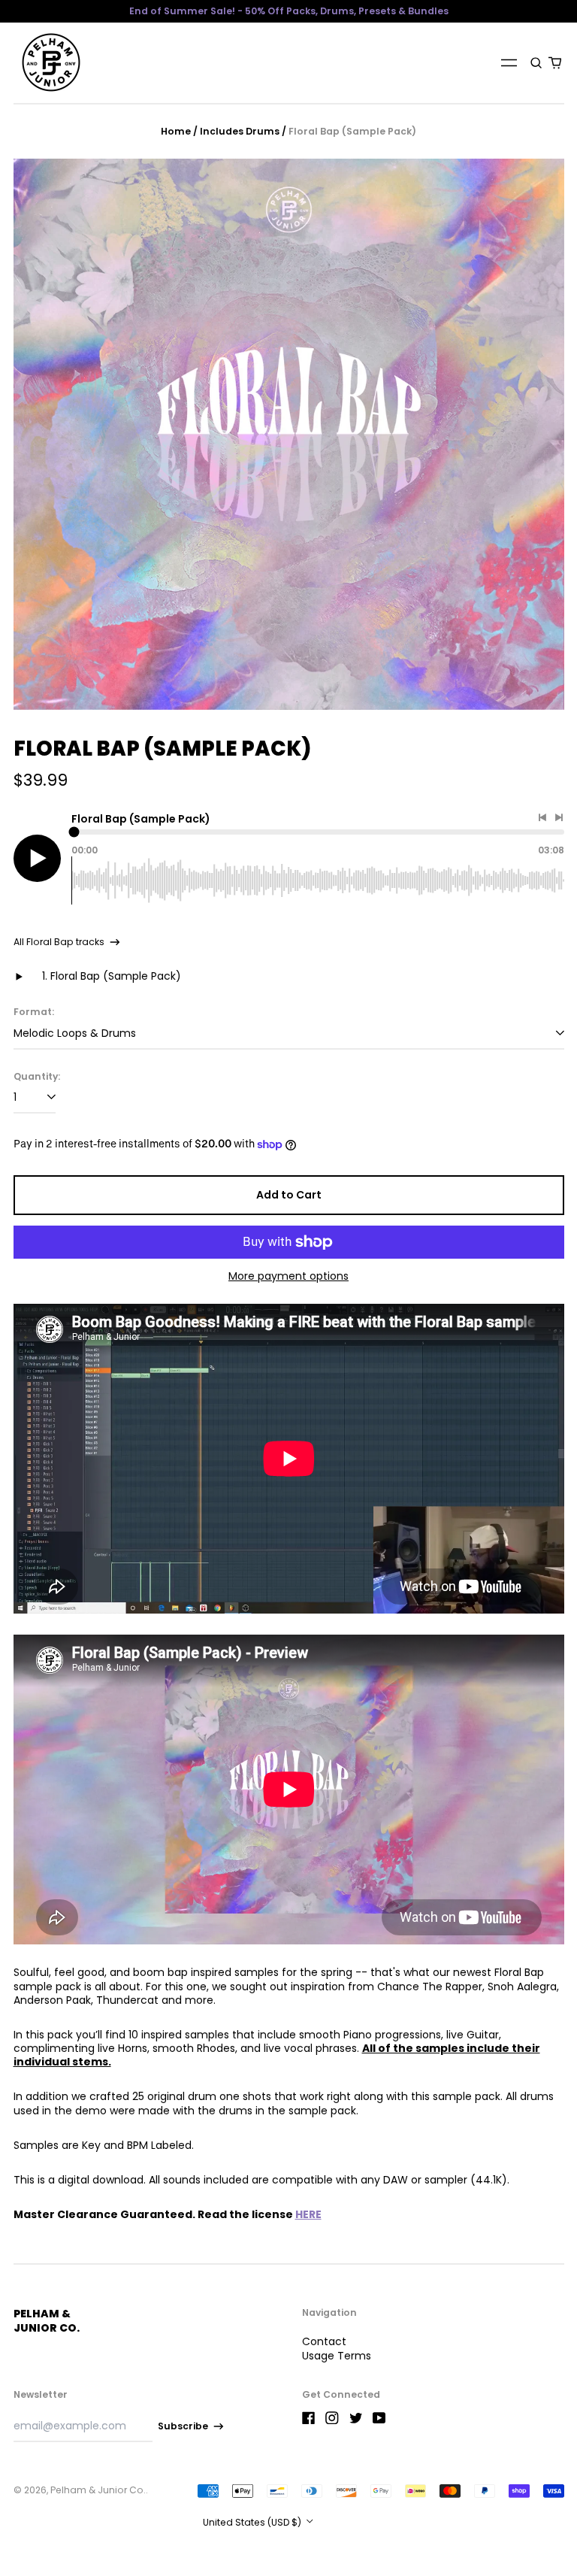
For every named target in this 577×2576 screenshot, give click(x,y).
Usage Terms (337, 2356)
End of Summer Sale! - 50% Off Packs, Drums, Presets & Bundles (289, 11)
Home (176, 131)
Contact (324, 2341)
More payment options (288, 1276)
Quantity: (37, 1077)
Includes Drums (240, 131)
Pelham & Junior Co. (47, 2320)
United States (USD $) (253, 2522)
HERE (308, 2214)
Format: (34, 1012)
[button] (537, 62)
